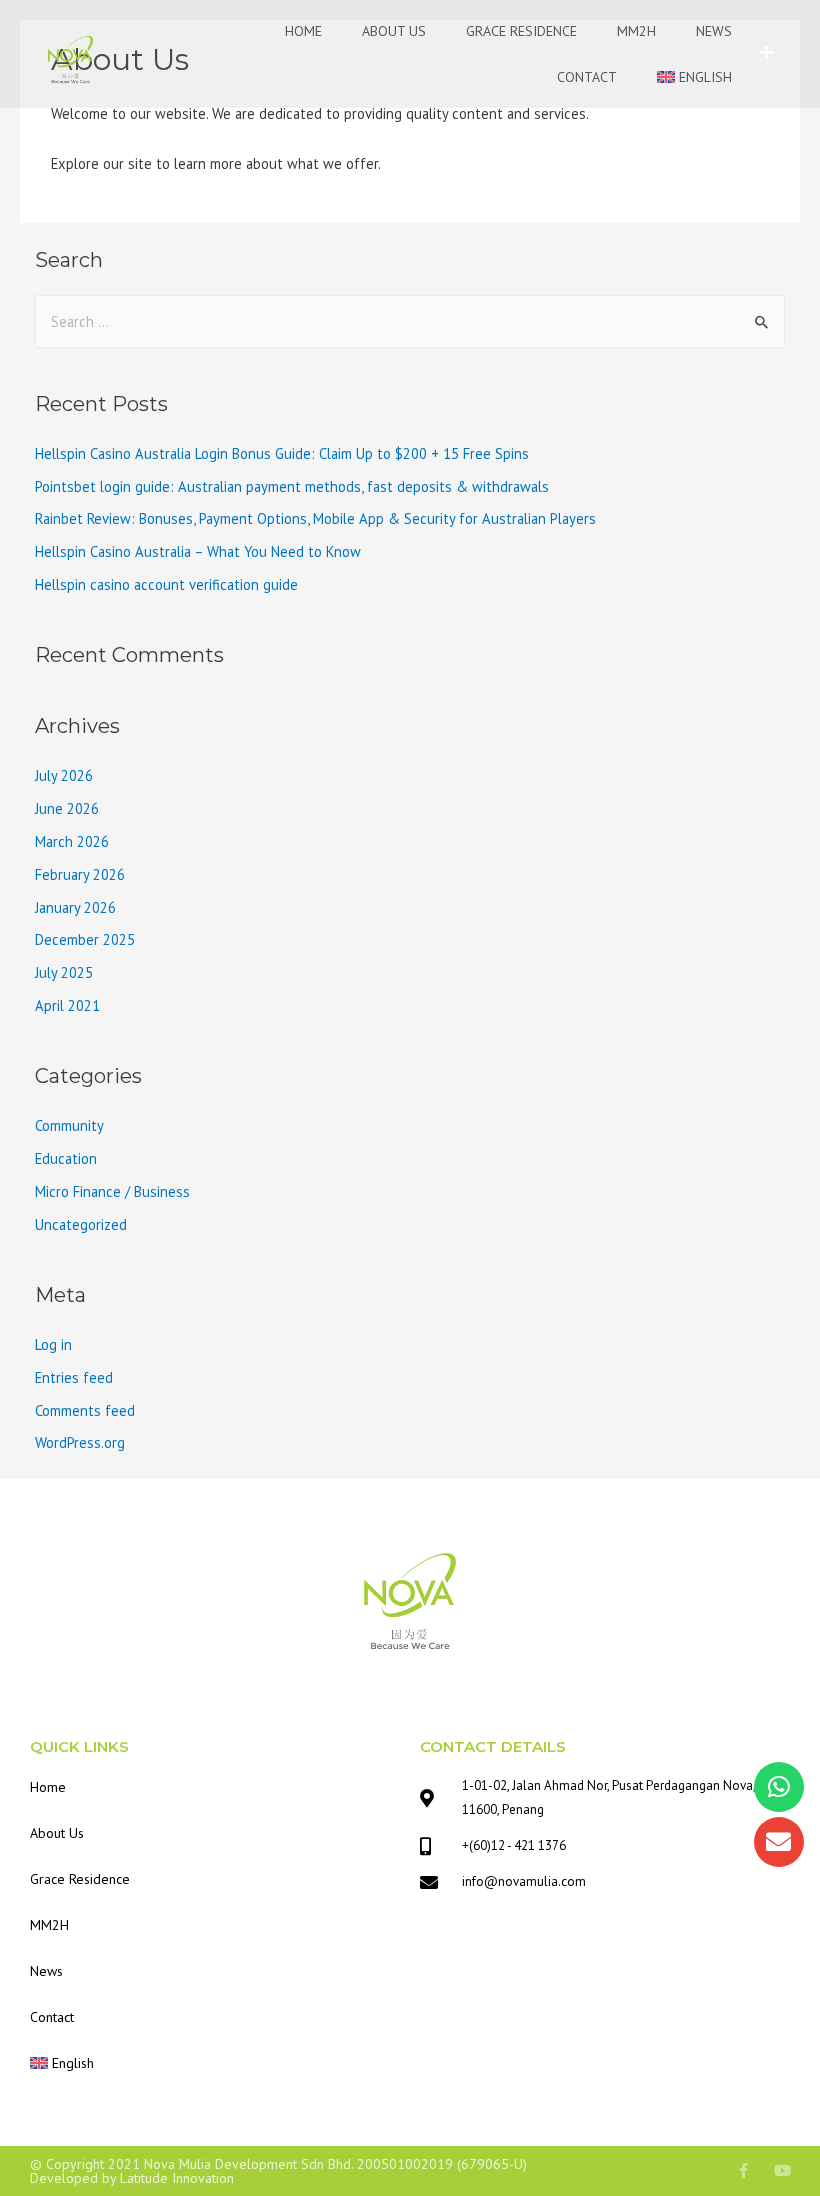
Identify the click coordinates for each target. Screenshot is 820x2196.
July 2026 (64, 775)
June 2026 (67, 808)
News (714, 31)
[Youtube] (782, 2170)
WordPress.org (80, 1442)
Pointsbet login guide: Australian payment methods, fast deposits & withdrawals (292, 486)
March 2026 (72, 841)
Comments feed (85, 1410)
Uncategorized (81, 1224)
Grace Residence (521, 31)
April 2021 (67, 1005)
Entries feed (74, 1377)
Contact (587, 77)
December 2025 (85, 939)
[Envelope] (779, 1842)
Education (66, 1158)
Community (69, 1125)
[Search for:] (410, 321)
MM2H (636, 31)
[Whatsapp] (779, 1787)
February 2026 (80, 874)
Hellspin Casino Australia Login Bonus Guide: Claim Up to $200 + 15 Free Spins (282, 453)
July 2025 (64, 972)
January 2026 (75, 907)
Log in (53, 1344)
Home (303, 31)
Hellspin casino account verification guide (166, 584)
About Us (394, 31)
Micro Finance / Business (112, 1191)
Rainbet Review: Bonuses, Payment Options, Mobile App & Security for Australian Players (315, 518)
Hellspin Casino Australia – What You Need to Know (198, 551)
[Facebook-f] (743, 2170)
